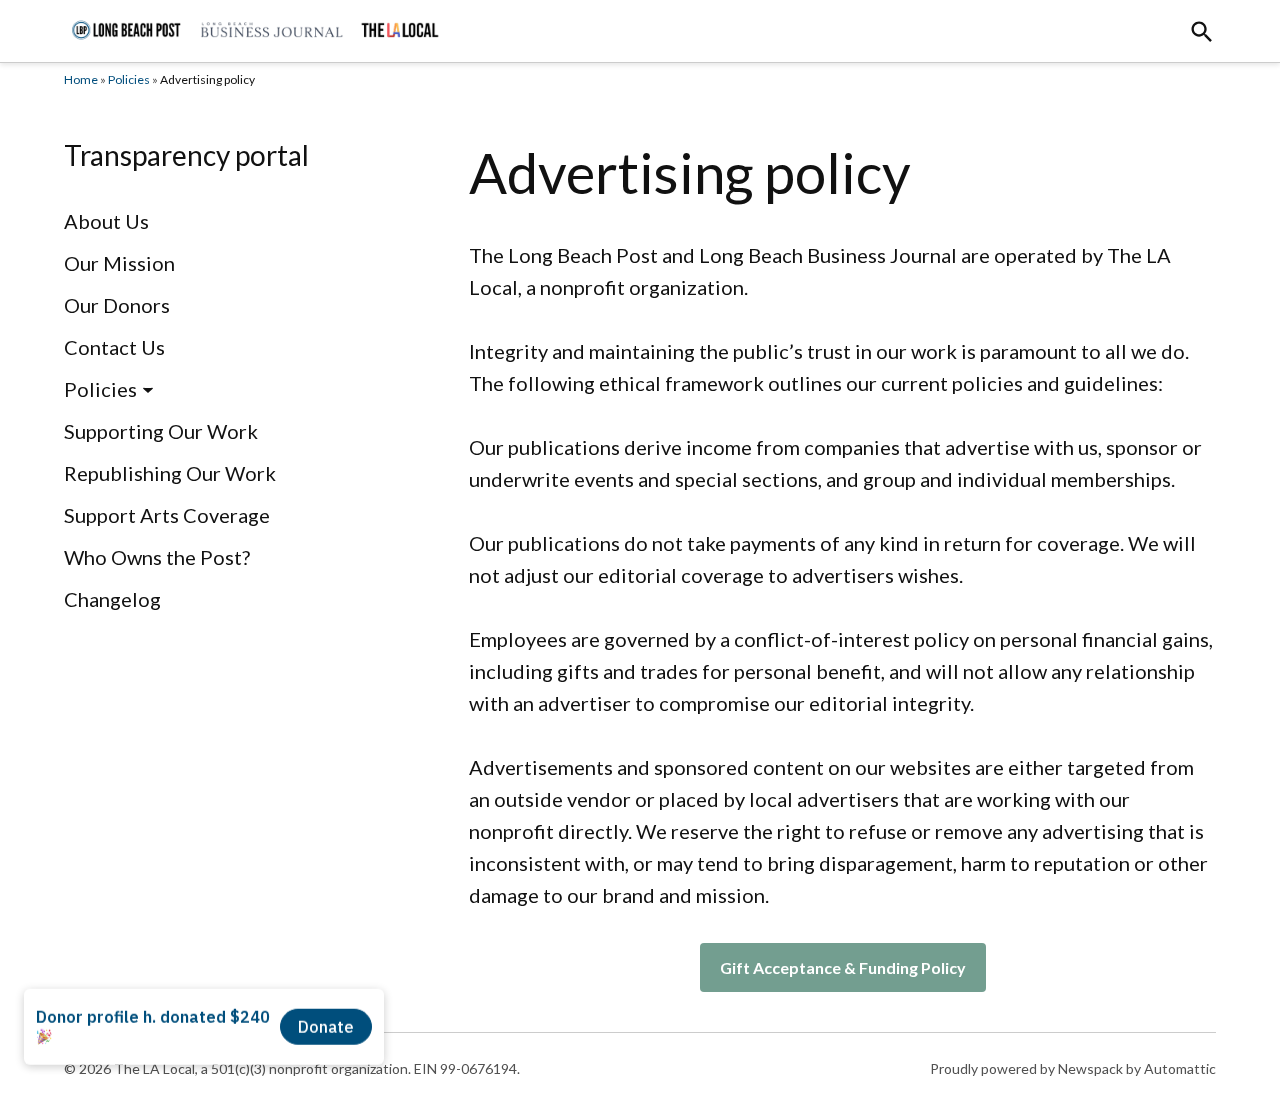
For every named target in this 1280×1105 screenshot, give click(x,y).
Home (81, 79)
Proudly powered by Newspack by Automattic (1073, 1068)
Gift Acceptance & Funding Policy (843, 967)
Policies (129, 79)
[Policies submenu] (148, 389)
